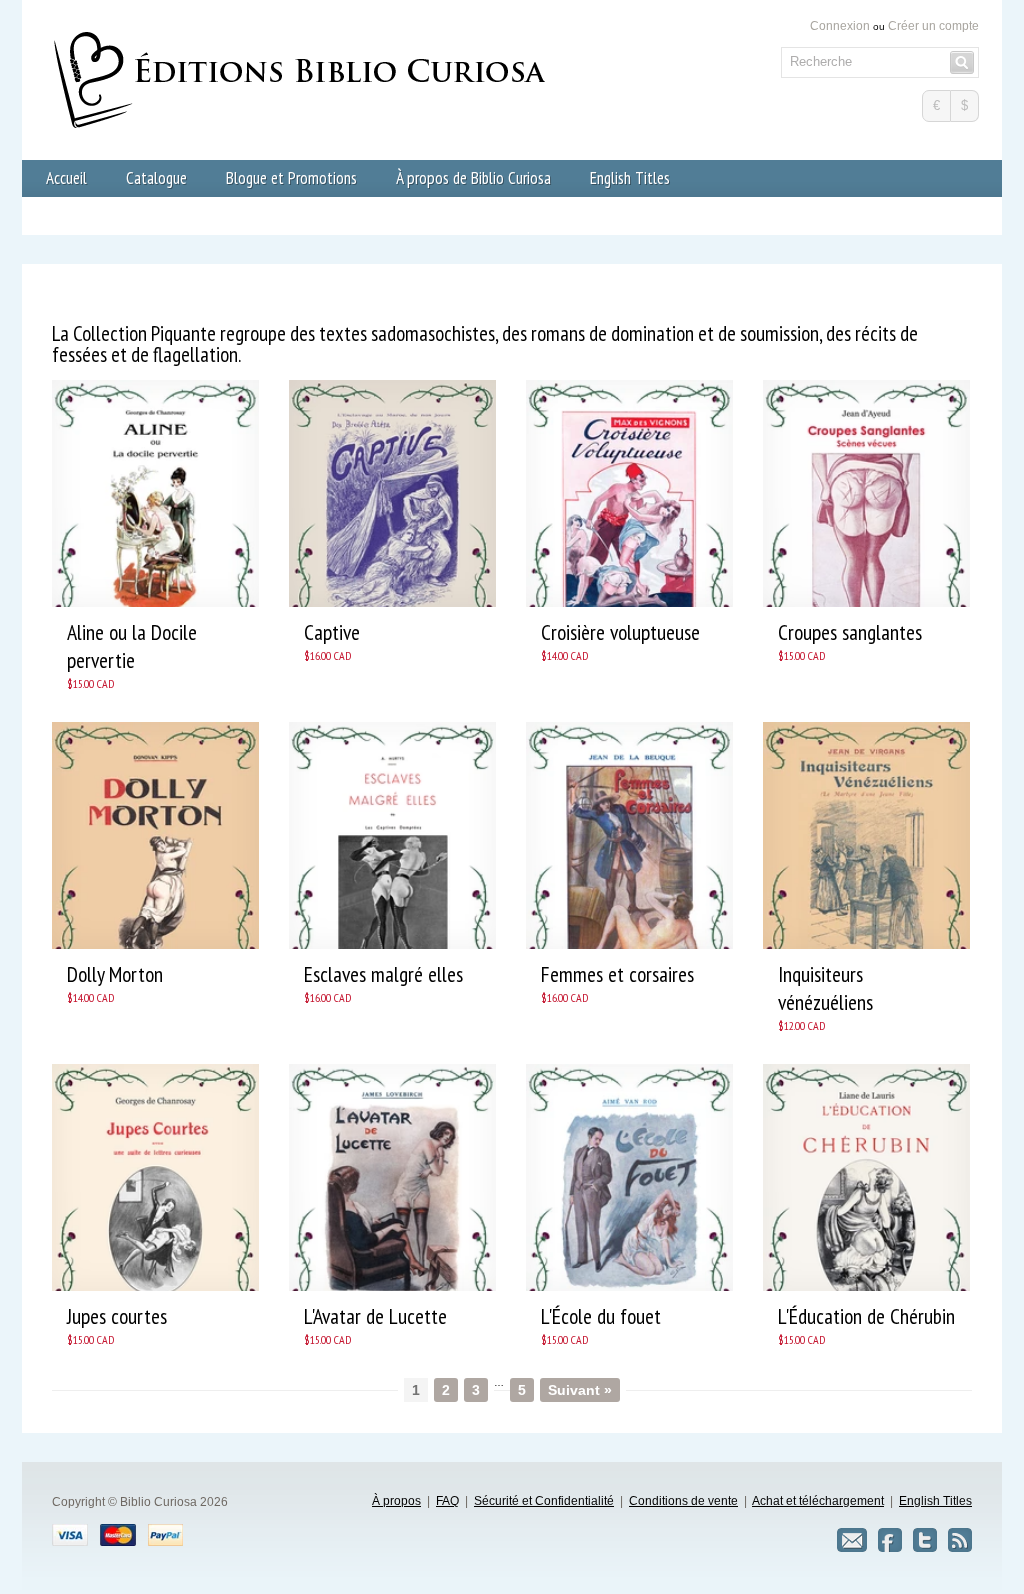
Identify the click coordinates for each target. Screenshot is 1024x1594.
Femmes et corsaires (617, 974)
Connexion (840, 26)
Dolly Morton (115, 974)
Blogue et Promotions (291, 178)
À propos (396, 1501)
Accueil (66, 178)
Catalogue (156, 178)
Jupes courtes (117, 1316)
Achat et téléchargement (818, 1501)
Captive (332, 632)
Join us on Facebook (890, 1540)
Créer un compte (933, 26)
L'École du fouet (601, 1316)
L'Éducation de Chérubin (866, 1316)
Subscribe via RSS (960, 1540)
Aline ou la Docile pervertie (132, 646)
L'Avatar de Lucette (375, 1316)
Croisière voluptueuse (620, 632)
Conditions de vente (683, 1501)
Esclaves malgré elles (383, 974)
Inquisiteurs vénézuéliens (825, 988)
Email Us (852, 1540)
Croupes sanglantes (850, 632)
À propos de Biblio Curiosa (473, 178)
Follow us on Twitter (925, 1540)
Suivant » (580, 1390)
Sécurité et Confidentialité (544, 1501)
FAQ (447, 1501)
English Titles (630, 178)
